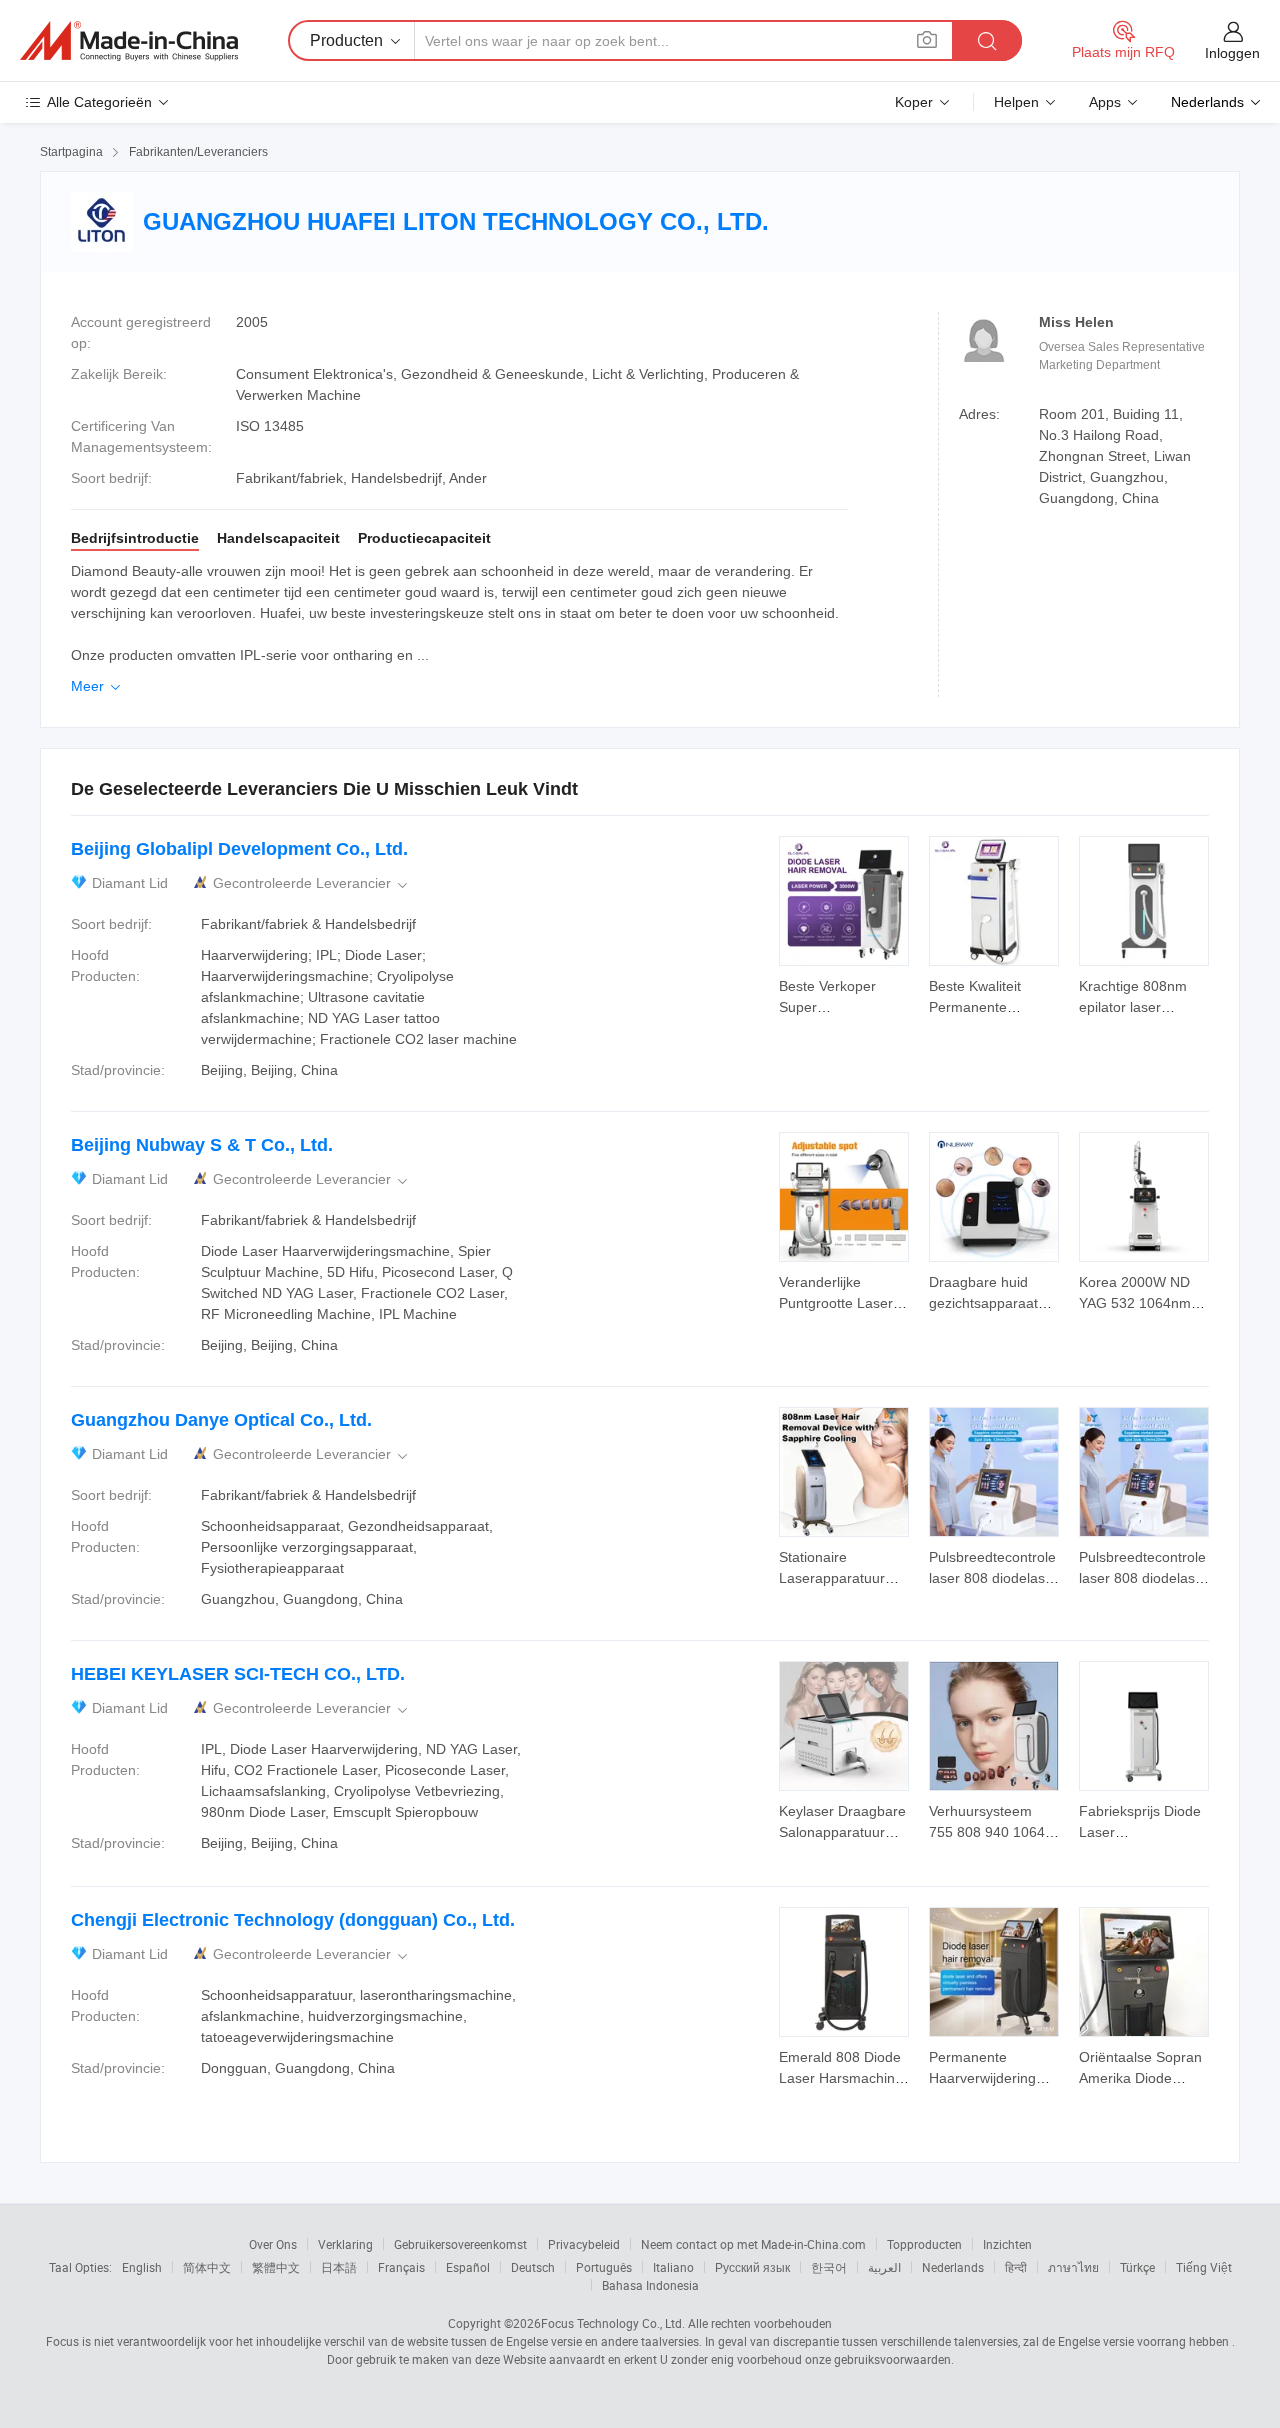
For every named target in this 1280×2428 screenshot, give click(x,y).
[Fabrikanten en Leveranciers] (129, 41)
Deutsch (533, 2267)
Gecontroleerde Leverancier (312, 883)
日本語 (339, 2267)
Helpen (1016, 102)
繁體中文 (276, 2267)
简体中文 (207, 2267)
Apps (1105, 102)
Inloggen (1232, 53)
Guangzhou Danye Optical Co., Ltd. (221, 1420)
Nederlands (953, 2267)
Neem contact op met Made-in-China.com (753, 2244)
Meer (97, 686)
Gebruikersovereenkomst (460, 2244)
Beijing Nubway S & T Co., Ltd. (202, 1145)
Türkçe (1137, 2267)
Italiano (673, 2267)
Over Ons (273, 2244)
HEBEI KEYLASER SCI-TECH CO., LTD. (238, 1674)
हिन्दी (1016, 2267)
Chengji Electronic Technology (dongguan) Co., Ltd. (293, 1920)
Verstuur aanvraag (844, 995)
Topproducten (924, 2244)
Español (468, 2267)
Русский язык (752, 2267)
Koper (914, 102)
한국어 (829, 2267)
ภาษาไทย (1073, 2267)
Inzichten (1007, 2244)
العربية (884, 2267)
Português (604, 2267)
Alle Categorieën (99, 102)
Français (401, 2267)
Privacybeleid (584, 2244)
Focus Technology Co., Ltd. (613, 2323)
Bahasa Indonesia (650, 2285)
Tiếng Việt (1204, 2267)
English (142, 2267)
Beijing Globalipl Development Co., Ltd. (239, 849)
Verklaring (345, 2244)
